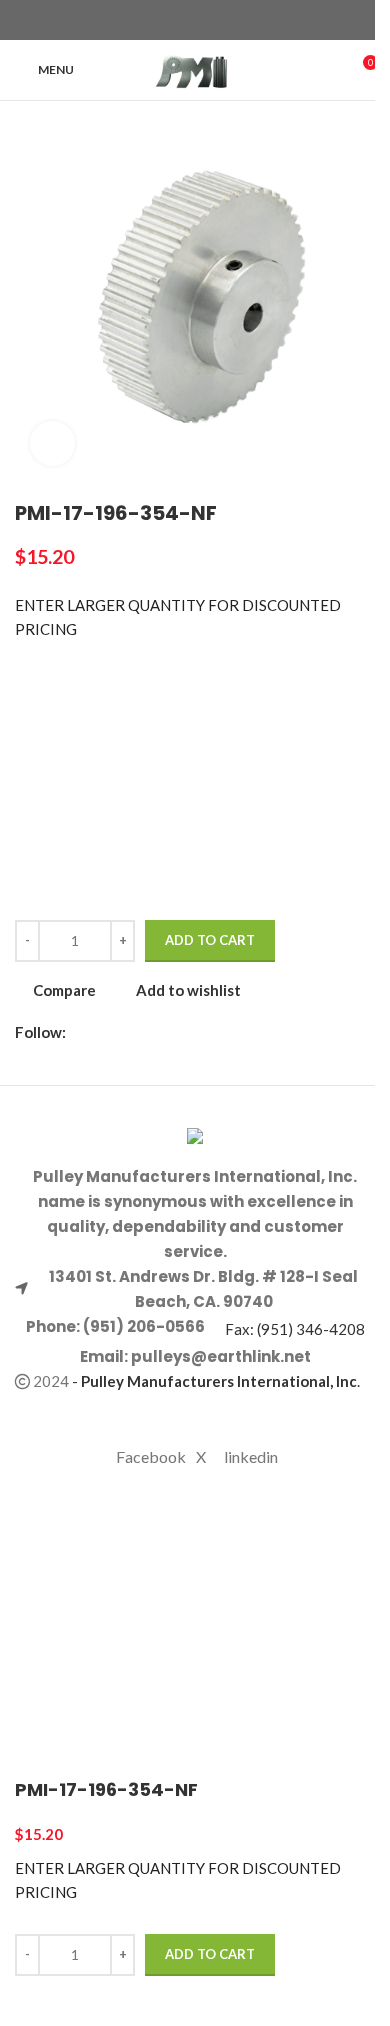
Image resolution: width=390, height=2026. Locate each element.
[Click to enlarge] (52, 443)
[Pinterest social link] (207, 20)
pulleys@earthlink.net (221, 1356)
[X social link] (183, 20)
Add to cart (210, 940)
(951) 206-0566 (142, 1326)
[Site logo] (195, 68)
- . (216, 1381)
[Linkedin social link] (231, 20)
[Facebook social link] (159, 20)
